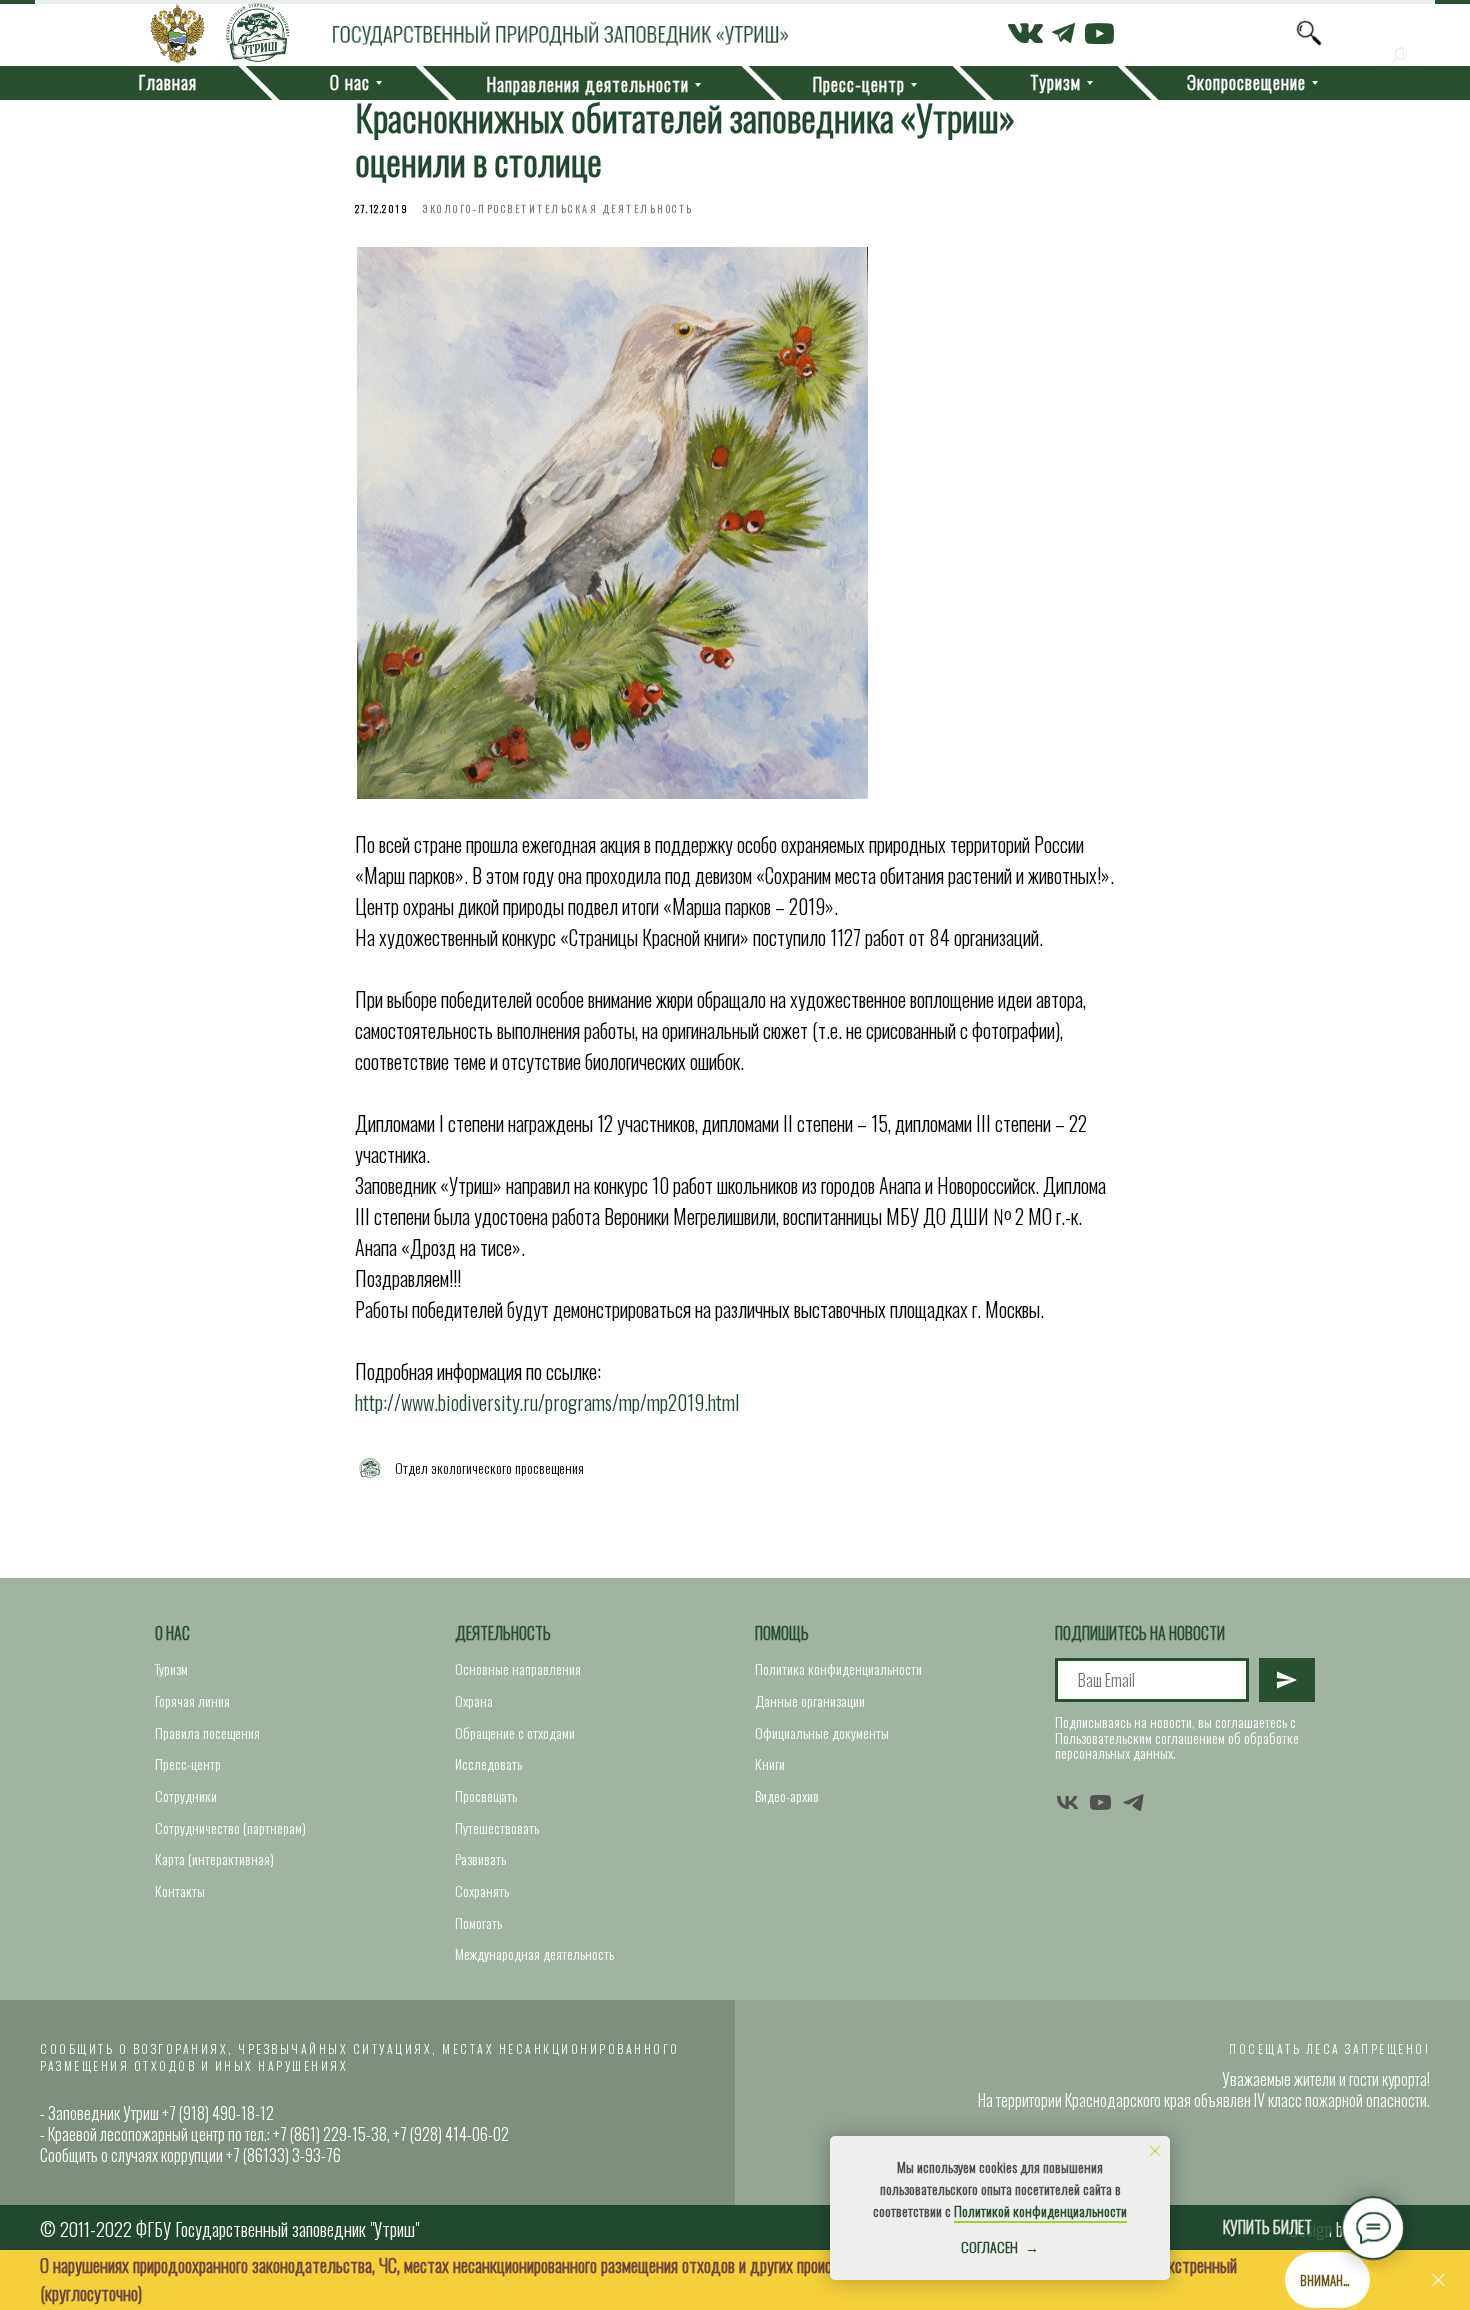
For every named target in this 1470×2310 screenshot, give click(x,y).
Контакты (180, 1890)
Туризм (171, 1668)
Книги (770, 1763)
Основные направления (518, 1668)
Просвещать (486, 1795)
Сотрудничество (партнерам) (230, 1827)
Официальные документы (822, 1732)
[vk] (1067, 1802)
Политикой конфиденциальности (1040, 2210)
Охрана (474, 1700)
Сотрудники (186, 1795)
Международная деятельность (534, 1953)
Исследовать (488, 1763)
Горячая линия (192, 1700)
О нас (172, 1633)
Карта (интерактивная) (214, 1858)
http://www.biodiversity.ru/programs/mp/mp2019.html (547, 1402)
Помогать (478, 1922)
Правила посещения (207, 1732)
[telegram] (1133, 1802)
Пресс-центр (188, 1763)
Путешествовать (497, 1827)
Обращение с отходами (515, 1732)
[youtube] (1100, 1802)
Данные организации (810, 1700)
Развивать (480, 1858)
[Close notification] (1155, 2151)
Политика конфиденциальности (838, 1668)
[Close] (1438, 2280)
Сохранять (482, 1890)
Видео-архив (787, 1795)
